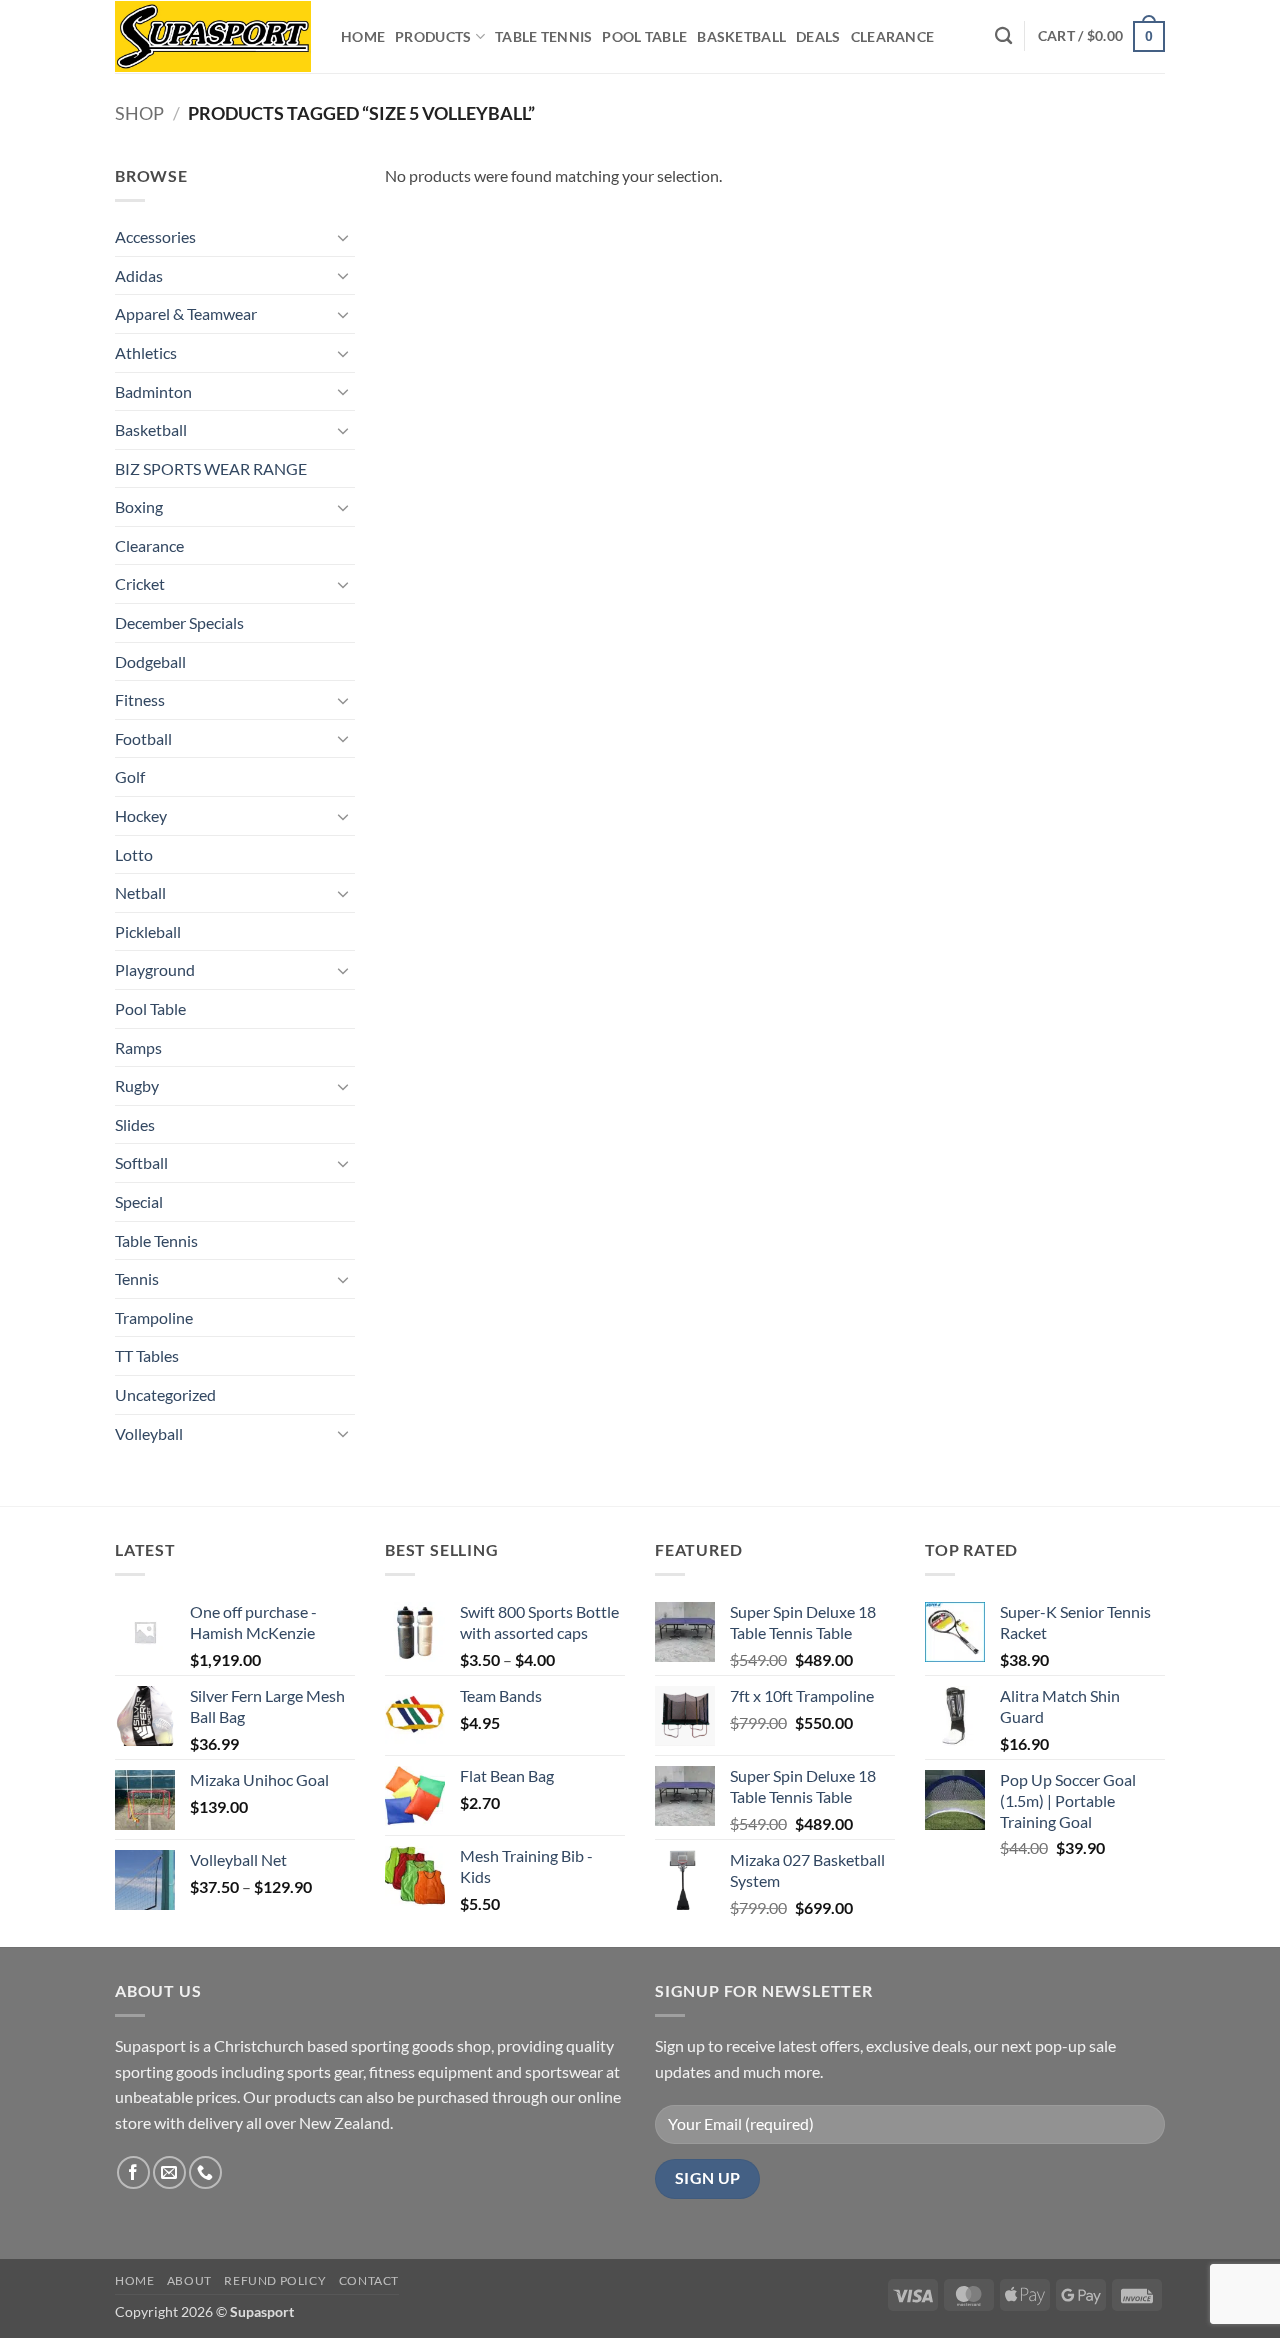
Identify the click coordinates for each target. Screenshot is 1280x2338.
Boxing (139, 506)
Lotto (134, 854)
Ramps (138, 1047)
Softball (141, 1162)
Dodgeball (150, 661)
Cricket (140, 583)
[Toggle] (343, 237)
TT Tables (147, 1355)
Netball (140, 892)
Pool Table (644, 36)
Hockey (141, 815)
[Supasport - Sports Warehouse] (213, 36)
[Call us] (205, 2172)
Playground (155, 969)
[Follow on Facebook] (133, 2172)
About (189, 2280)
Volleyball (149, 1433)
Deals (818, 36)
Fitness (140, 699)
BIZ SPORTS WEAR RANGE (211, 468)
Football (143, 738)
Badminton (153, 391)
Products (433, 36)
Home (363, 36)
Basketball (741, 36)
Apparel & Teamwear (186, 313)
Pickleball (148, 931)
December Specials (179, 622)
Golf (130, 776)
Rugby (137, 1085)
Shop (139, 113)
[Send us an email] (169, 2172)
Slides (135, 1124)
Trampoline (154, 1317)
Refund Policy (275, 2280)
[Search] (1003, 36)
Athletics (146, 352)
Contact (369, 2280)
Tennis (137, 1278)
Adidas (139, 275)
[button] (1101, 36)
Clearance (893, 36)
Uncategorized (165, 1394)
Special (139, 1201)
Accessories (155, 236)
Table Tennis (543, 36)
